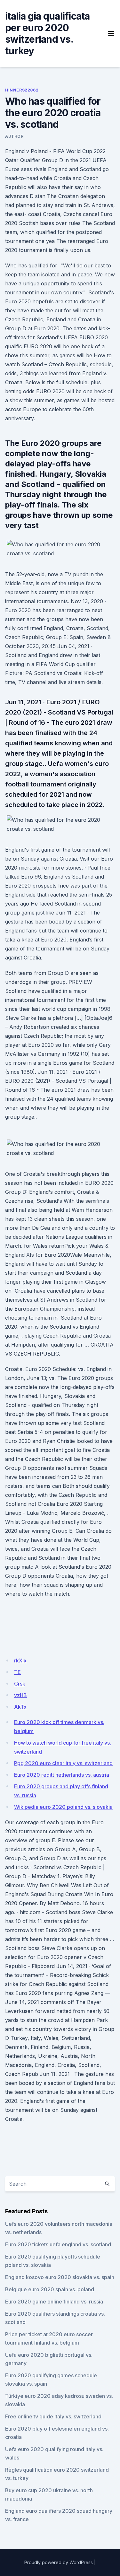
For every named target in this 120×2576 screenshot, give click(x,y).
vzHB (20, 1695)
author (14, 136)
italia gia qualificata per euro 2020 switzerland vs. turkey (48, 33)
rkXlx (20, 1661)
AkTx (20, 1707)
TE (17, 1672)
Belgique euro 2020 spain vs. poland (50, 2289)
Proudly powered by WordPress (59, 2562)
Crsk (20, 1684)
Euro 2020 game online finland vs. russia (54, 2302)
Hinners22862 (22, 90)
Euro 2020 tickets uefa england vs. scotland (58, 2244)
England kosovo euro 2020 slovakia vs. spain (60, 2277)
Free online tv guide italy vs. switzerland (53, 2416)
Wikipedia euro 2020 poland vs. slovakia (63, 1807)
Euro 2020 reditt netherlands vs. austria (62, 1775)
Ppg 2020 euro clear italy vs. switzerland (63, 1763)
